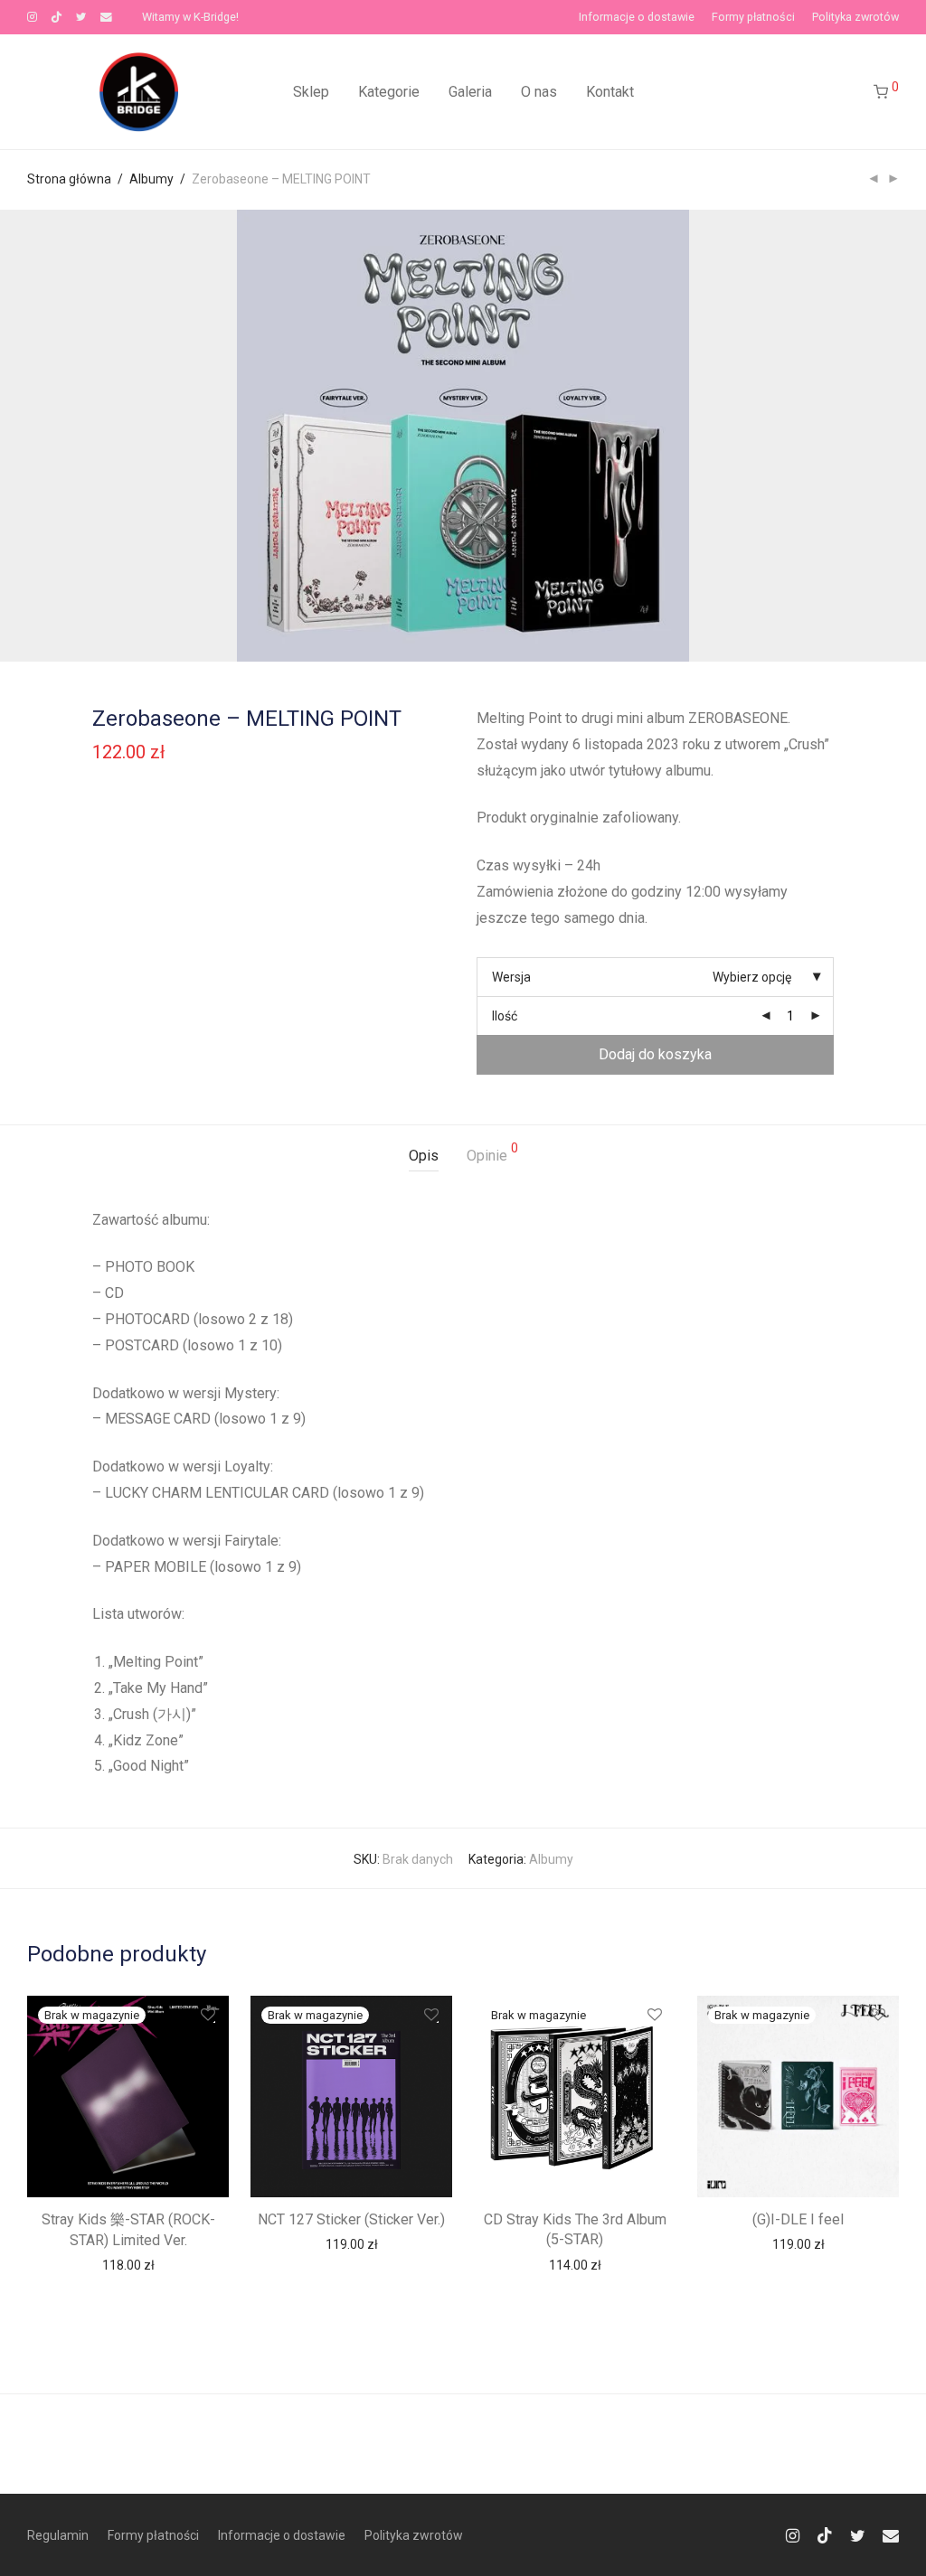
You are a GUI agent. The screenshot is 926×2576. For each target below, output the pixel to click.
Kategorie (389, 92)
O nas (539, 92)
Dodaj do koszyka (655, 1054)
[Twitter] (81, 17)
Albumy (151, 179)
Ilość (505, 1016)
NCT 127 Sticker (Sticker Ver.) (351, 2219)
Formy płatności (753, 18)
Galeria (470, 92)
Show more (128, 2264)
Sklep (311, 92)
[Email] (106, 17)
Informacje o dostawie (637, 18)
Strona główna (69, 179)
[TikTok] (57, 17)
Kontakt (610, 92)
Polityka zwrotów (855, 18)
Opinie (492, 1153)
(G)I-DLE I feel (798, 2219)
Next (895, 436)
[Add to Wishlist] (207, 2015)
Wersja (511, 977)
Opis (424, 1156)
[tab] (424, 1156)
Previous (31, 436)
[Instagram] (32, 17)
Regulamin (58, 2535)
